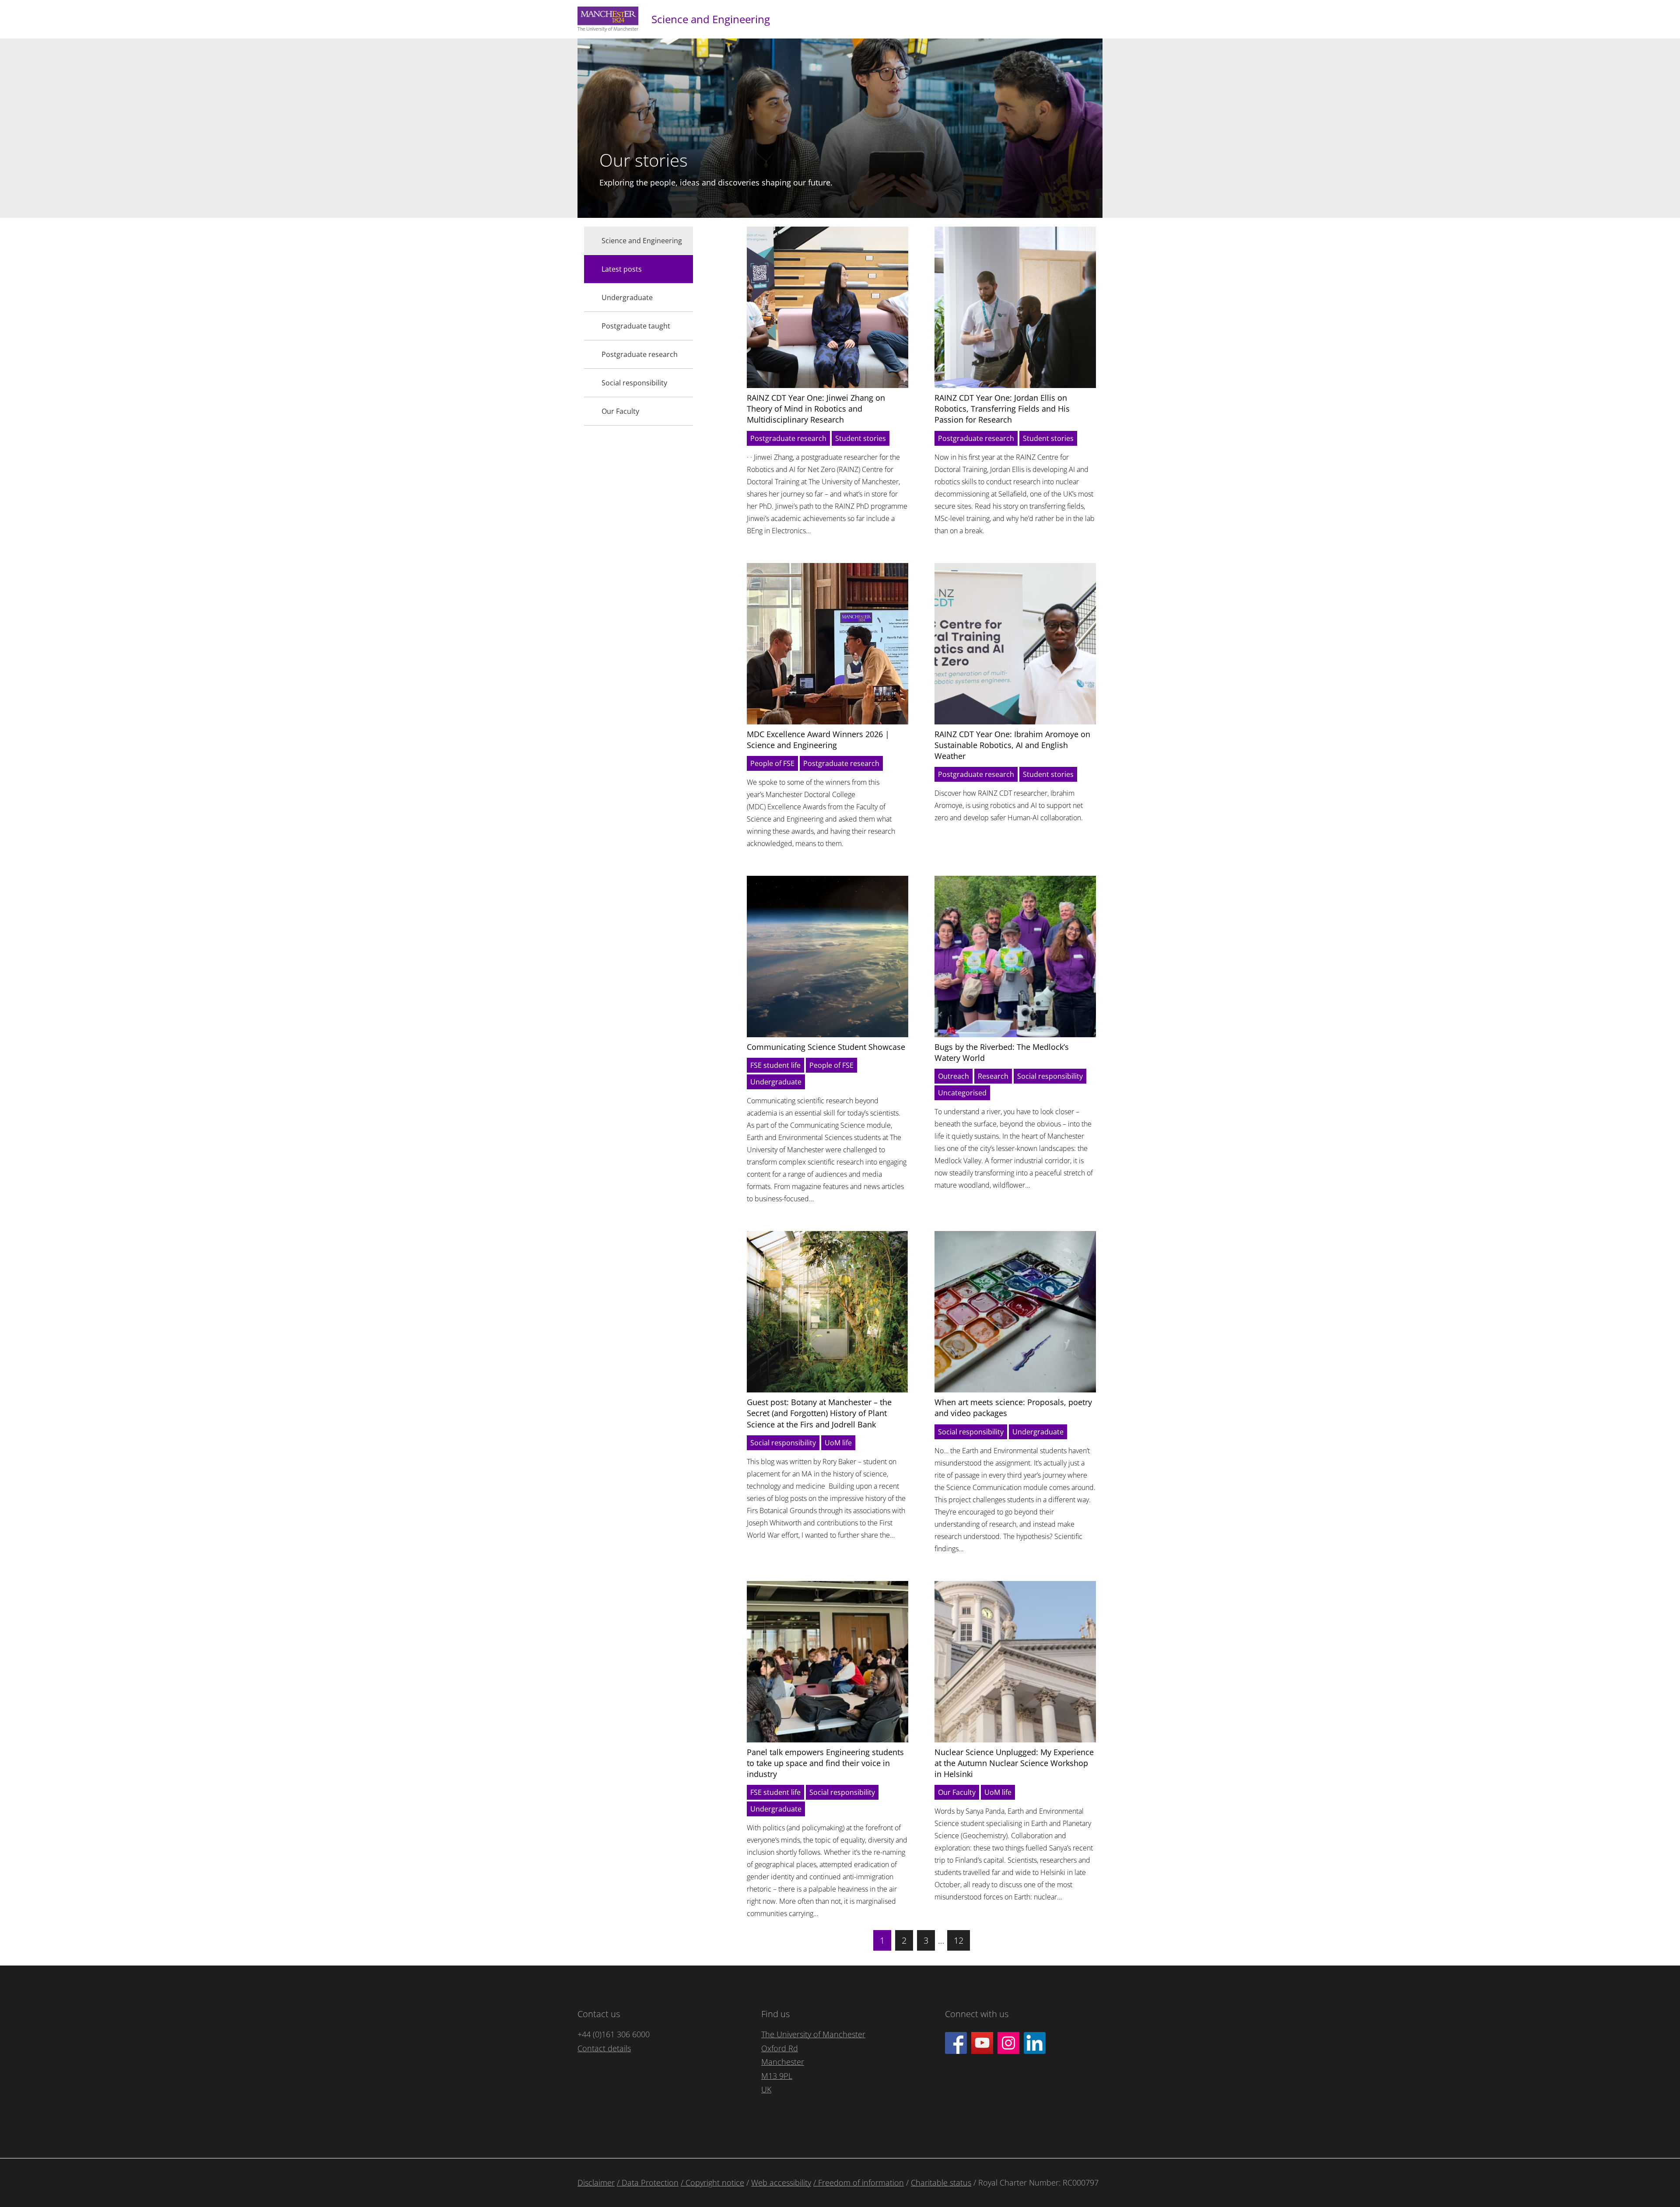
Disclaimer (596, 2183)
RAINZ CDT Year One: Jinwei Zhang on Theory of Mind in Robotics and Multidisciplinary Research (816, 409)
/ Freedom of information (859, 2183)
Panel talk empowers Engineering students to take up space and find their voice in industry (825, 1763)
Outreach (954, 1076)
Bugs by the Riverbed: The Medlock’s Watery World (1002, 1052)
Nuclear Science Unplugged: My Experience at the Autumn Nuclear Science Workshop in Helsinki (1014, 1763)
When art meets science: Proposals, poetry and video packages (1013, 1408)
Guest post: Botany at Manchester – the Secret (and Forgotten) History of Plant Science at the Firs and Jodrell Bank (819, 1413)
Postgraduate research (788, 438)
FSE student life (775, 1065)
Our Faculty (957, 1792)
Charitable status (941, 2183)
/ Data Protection (648, 2183)
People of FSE (772, 763)
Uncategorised (962, 1093)
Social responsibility (1050, 1076)
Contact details (604, 2048)
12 (959, 1940)
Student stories (861, 438)
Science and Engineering (711, 19)
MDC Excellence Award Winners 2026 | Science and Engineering (818, 740)
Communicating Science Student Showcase (826, 1047)
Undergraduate (776, 1082)
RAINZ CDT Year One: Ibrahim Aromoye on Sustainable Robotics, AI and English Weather (1012, 745)
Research (993, 1076)
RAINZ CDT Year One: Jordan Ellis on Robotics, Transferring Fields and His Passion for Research (1002, 409)
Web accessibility (781, 2183)
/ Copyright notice (712, 2183)
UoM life (838, 1443)
